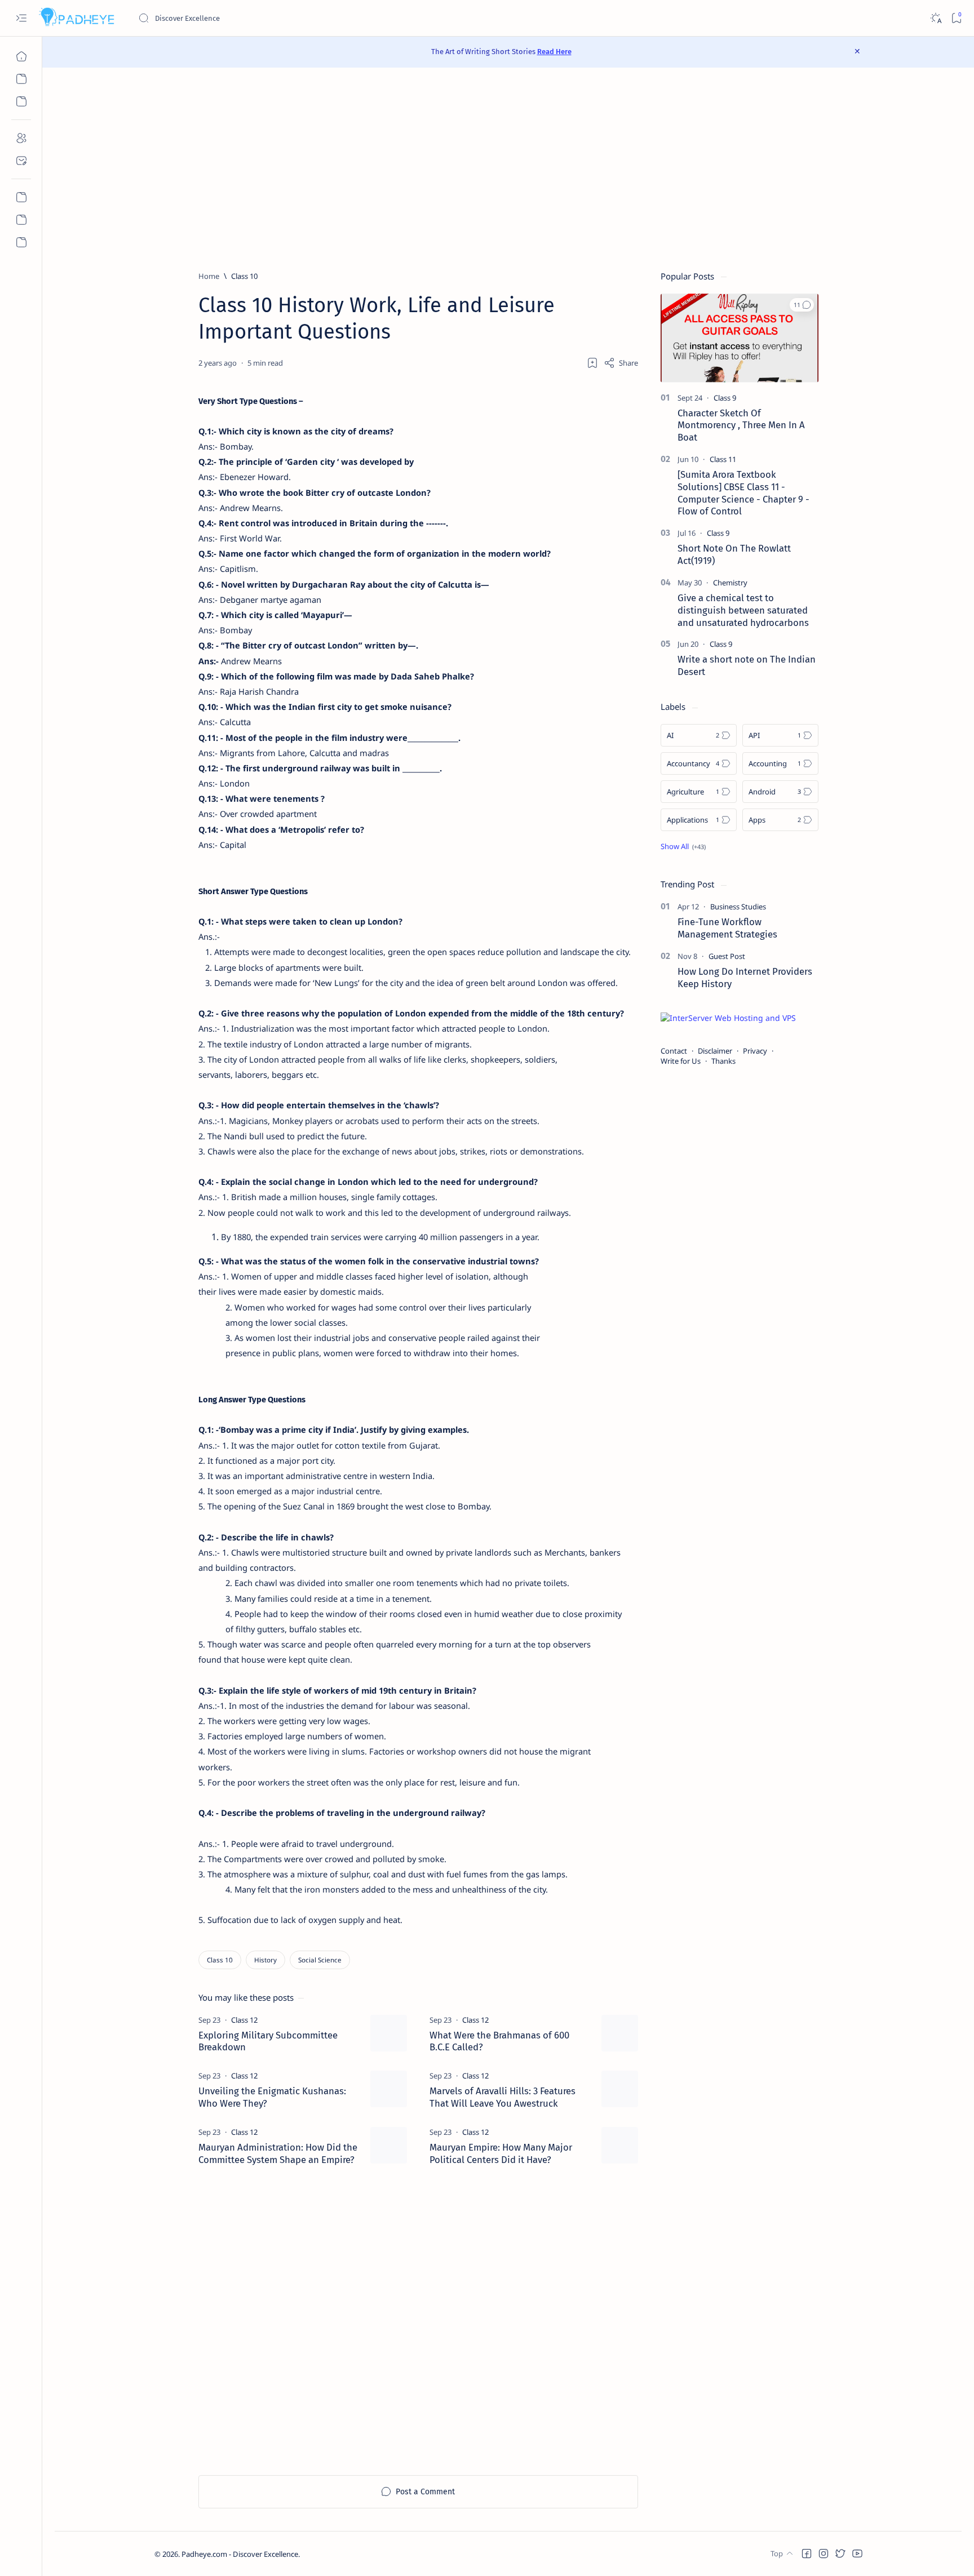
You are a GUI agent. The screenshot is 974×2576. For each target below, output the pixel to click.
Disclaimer (715, 1051)
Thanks (723, 1061)
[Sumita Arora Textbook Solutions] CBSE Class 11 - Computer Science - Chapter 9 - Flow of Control (743, 493)
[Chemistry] (730, 583)
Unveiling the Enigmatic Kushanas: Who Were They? (272, 2097)
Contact (674, 1051)
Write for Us (681, 1061)
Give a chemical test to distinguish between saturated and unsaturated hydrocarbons (743, 610)
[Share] (621, 363)
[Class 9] (725, 398)
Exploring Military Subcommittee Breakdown (268, 2041)
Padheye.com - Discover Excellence (240, 2554)
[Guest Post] (727, 956)
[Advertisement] (508, 169)
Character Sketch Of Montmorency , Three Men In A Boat (741, 425)
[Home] (21, 56)
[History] (265, 1960)
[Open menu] (21, 18)
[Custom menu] (21, 197)
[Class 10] (220, 1960)
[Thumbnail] (389, 2033)
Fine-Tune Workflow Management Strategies (727, 928)
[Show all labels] (683, 846)
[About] (21, 138)
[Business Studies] (738, 907)
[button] (802, 305)
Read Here (554, 52)
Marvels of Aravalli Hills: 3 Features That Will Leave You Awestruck (503, 2097)
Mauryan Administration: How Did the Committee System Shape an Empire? (278, 2153)
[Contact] (21, 161)
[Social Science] (320, 1960)
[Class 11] (723, 459)
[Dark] (935, 18)
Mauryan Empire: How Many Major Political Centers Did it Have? (501, 2153)
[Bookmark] (956, 18)
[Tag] (244, 2020)
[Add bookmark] (592, 363)
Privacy (755, 1051)
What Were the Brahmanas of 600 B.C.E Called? (499, 2041)
